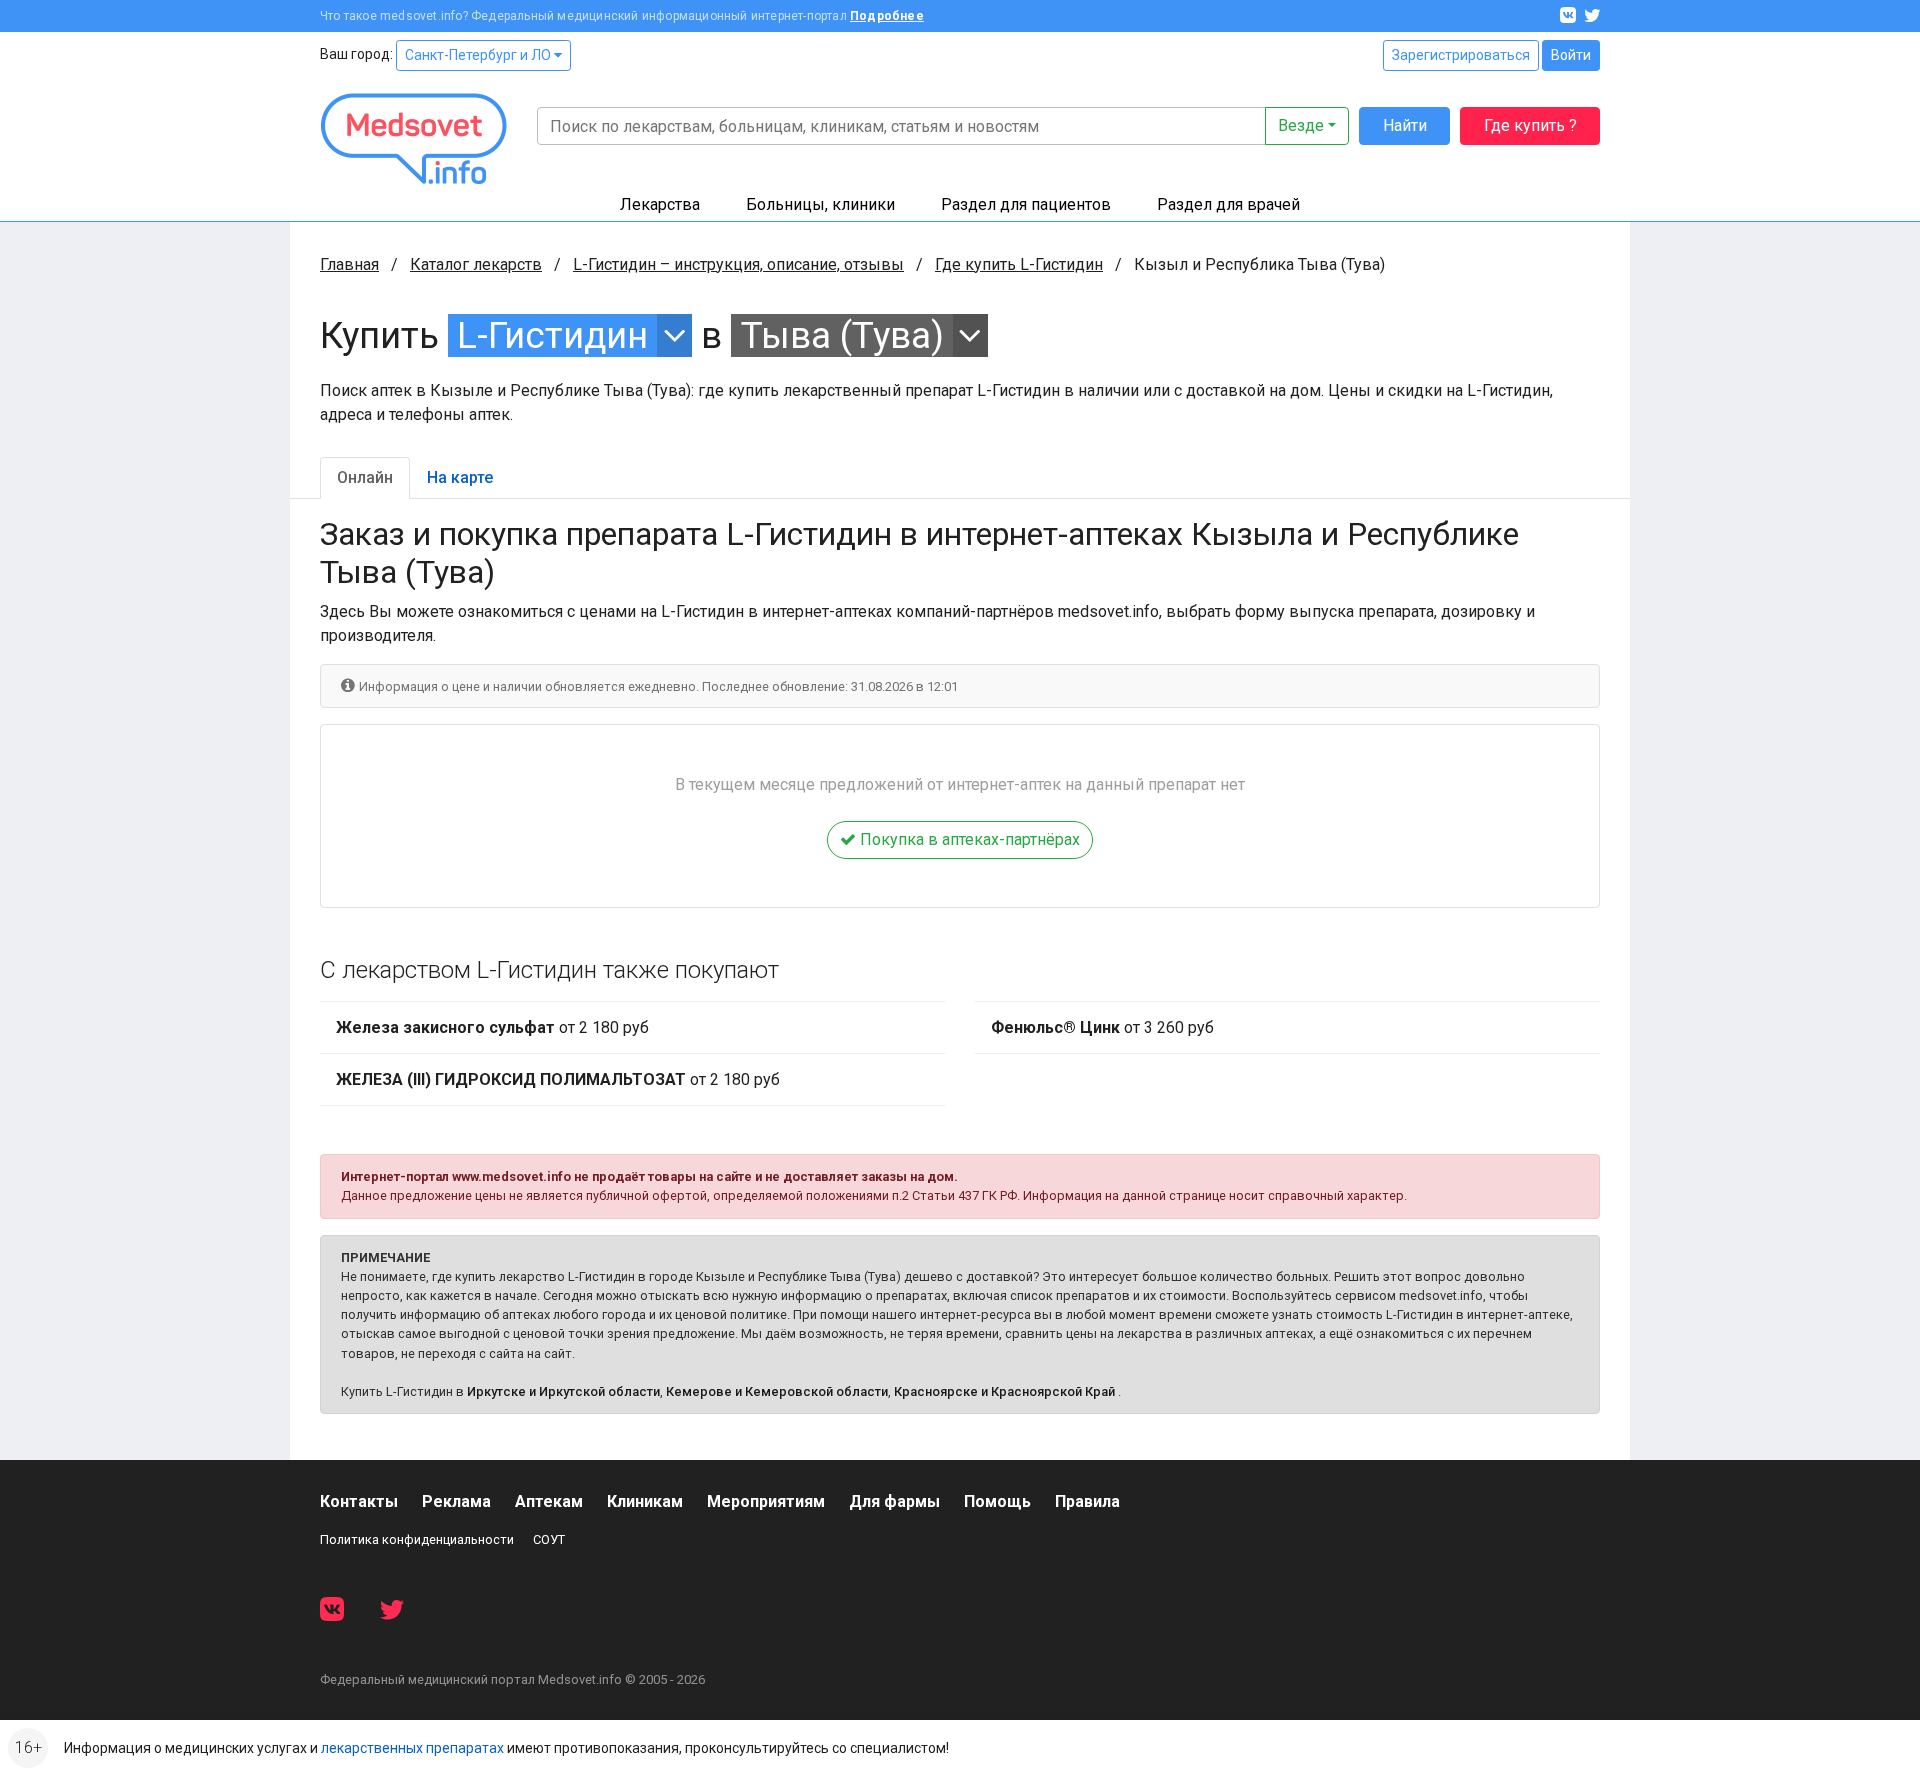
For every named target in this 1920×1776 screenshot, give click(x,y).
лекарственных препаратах (412, 1748)
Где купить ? (1530, 125)
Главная (349, 264)
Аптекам (549, 1501)
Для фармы (894, 1501)
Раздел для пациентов (1026, 204)
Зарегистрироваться (1461, 55)
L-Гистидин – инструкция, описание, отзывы (738, 264)
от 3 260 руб (1102, 1027)
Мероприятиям (766, 1501)
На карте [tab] (460, 477)
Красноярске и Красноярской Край (1004, 1391)
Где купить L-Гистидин (1019, 264)
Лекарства (660, 204)
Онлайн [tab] (365, 477)
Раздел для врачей (1228, 204)
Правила (1087, 1501)
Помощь (997, 1501)
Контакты (359, 1501)
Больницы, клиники (820, 204)
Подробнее (887, 16)
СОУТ (549, 1539)
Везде (1301, 125)
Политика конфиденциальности (417, 1539)
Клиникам (645, 1501)
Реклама (456, 1501)
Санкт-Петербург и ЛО (479, 55)
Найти (1405, 125)
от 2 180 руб (492, 1027)
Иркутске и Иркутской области (563, 1391)
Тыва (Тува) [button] (842, 335)
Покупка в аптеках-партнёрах (968, 839)
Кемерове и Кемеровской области (777, 1391)
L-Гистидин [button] (552, 335)
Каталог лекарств (476, 264)
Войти (1571, 55)
